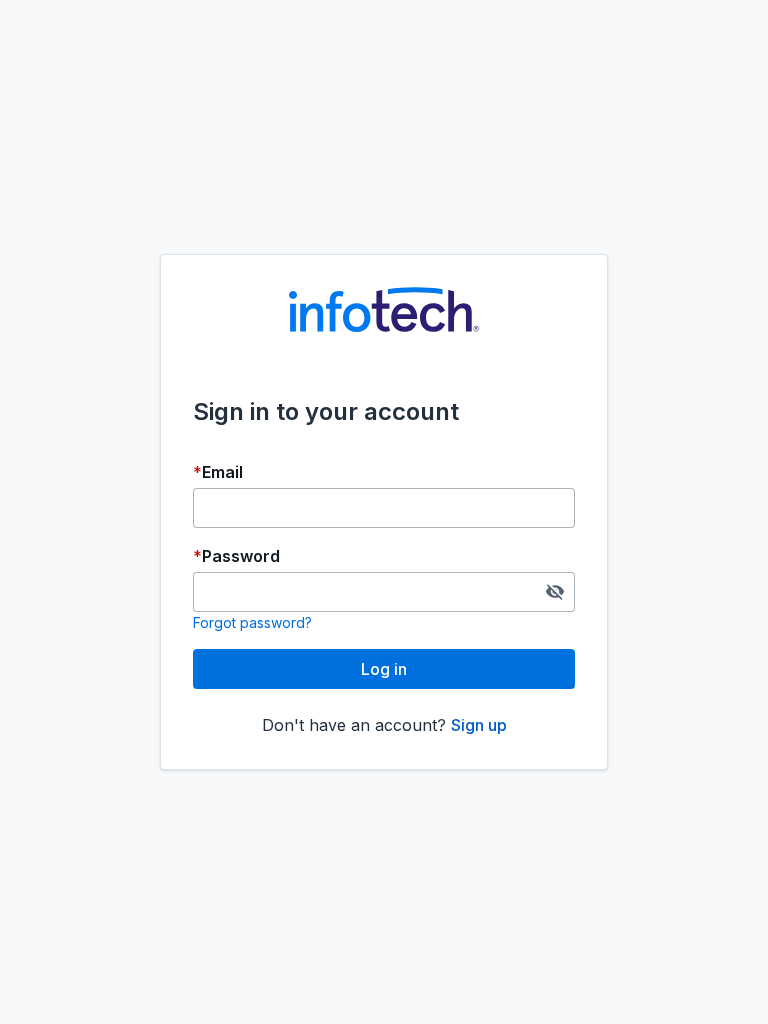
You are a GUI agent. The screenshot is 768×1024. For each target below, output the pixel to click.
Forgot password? (252, 622)
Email (222, 472)
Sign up (479, 725)
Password (241, 556)
